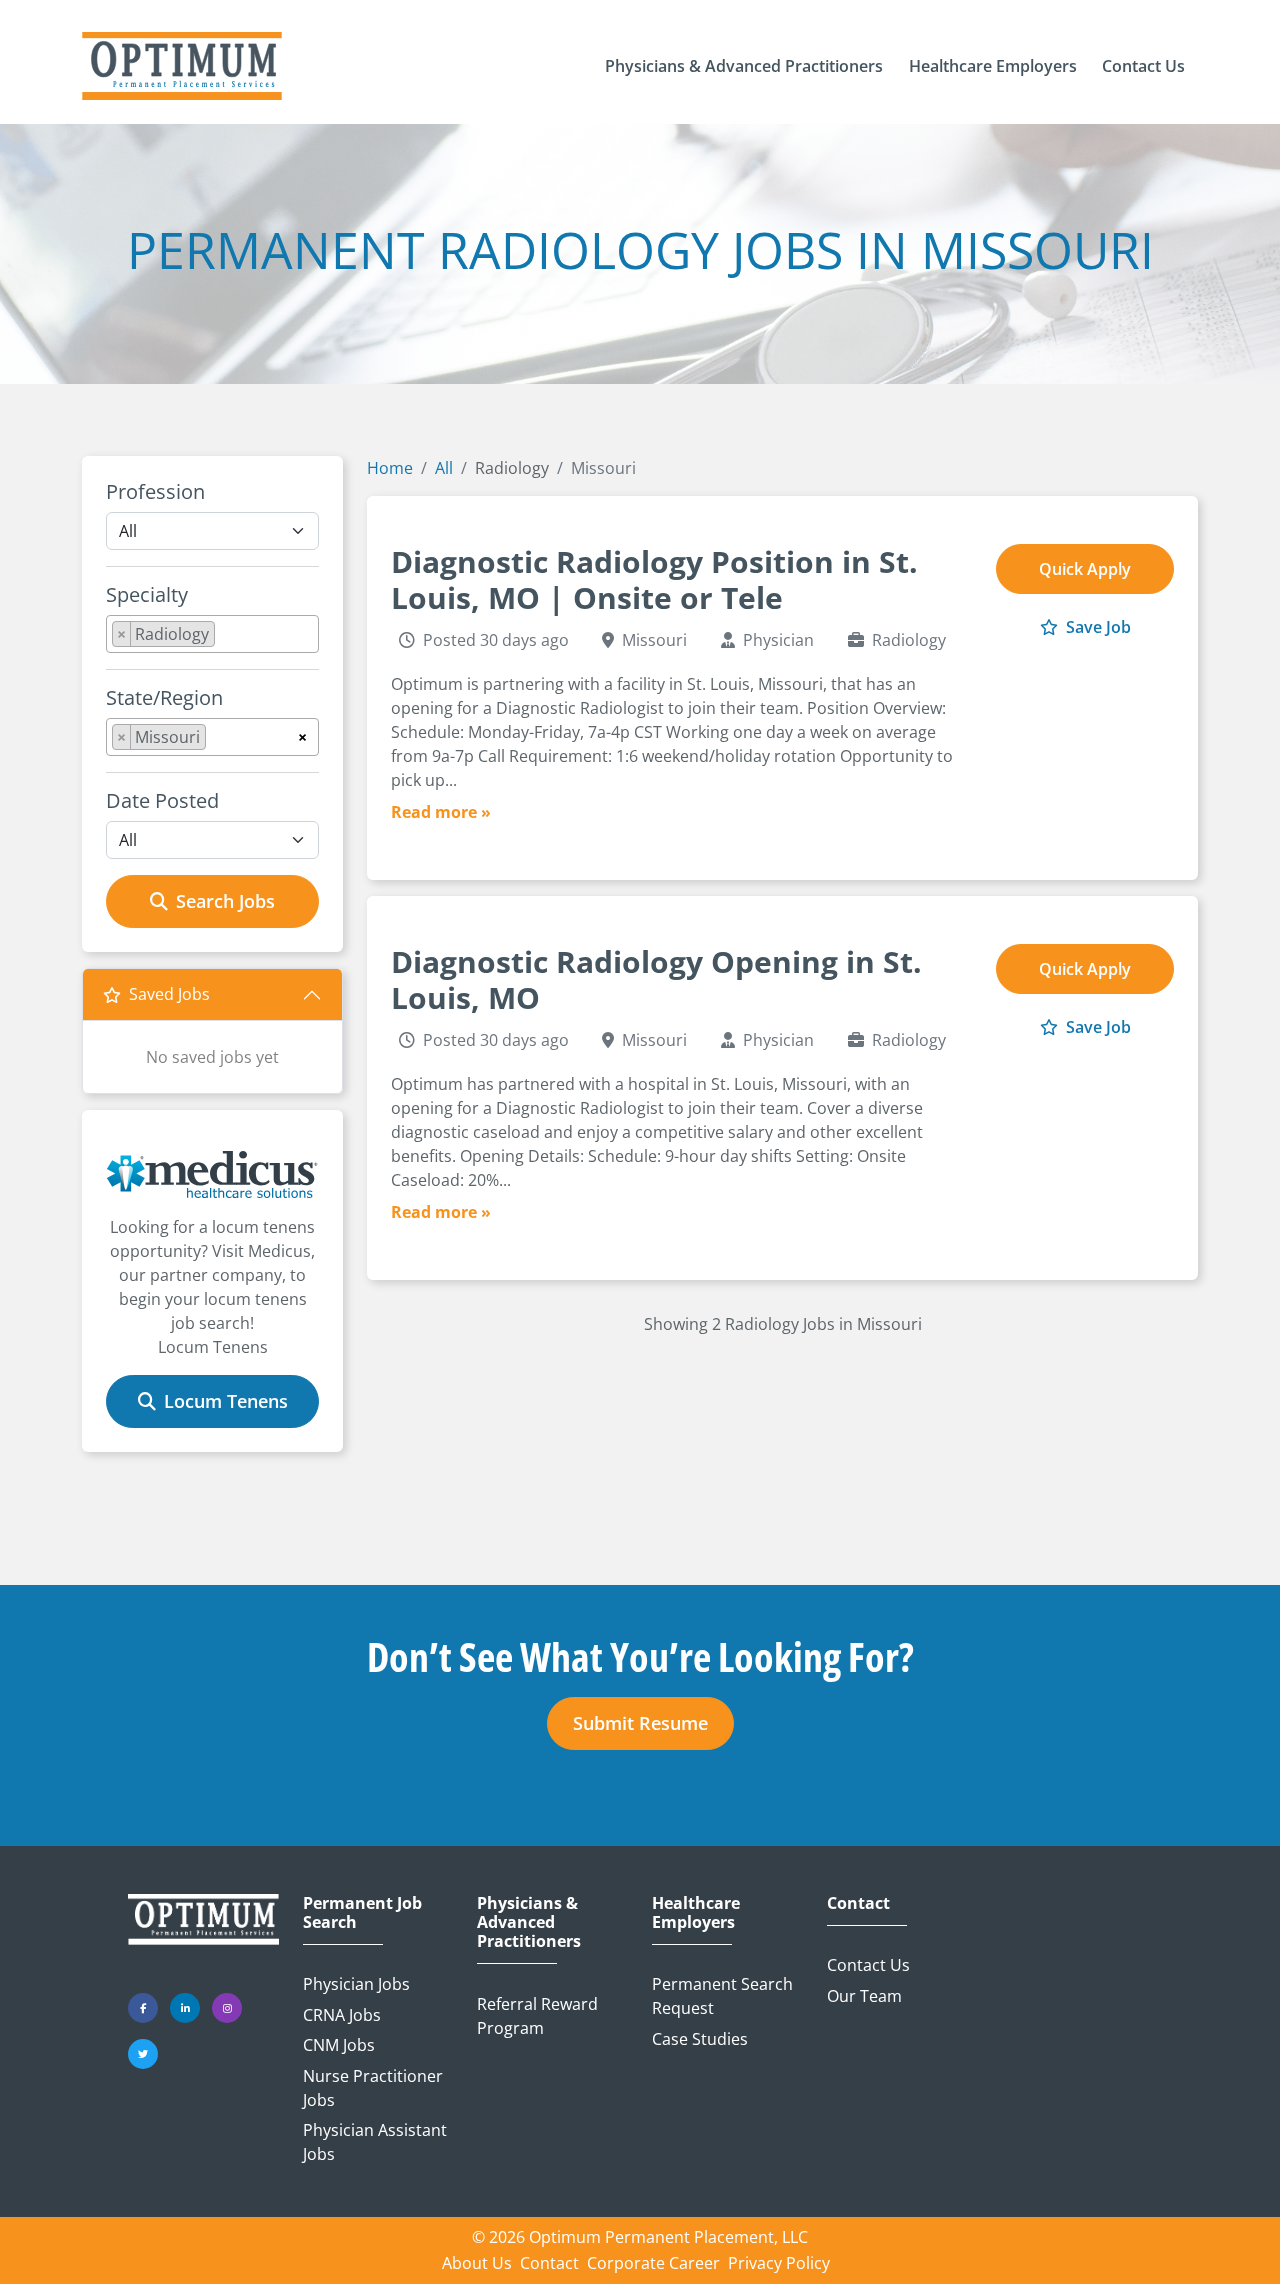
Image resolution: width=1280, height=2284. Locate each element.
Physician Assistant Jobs (375, 2142)
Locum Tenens (226, 1401)
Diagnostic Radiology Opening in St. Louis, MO (656, 979)
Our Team (864, 1996)
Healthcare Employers (696, 1913)
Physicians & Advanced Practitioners (529, 1923)
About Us (477, 2263)
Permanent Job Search (362, 1913)
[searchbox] (226, 638)
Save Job (1096, 627)
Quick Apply (1085, 569)
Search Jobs (225, 901)
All (444, 468)
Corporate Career (653, 2263)
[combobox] (212, 634)
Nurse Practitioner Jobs (373, 2088)
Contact (858, 1903)
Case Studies (700, 2039)
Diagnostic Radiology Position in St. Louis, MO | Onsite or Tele (654, 579)
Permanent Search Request (722, 1996)
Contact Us (868, 1965)
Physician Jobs (356, 1984)
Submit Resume (640, 1723)
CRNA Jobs (342, 2015)
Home (390, 468)
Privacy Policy (779, 2263)
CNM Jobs (339, 2045)
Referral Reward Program (537, 2016)
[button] (744, 66)
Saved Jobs (169, 994)
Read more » (441, 812)
